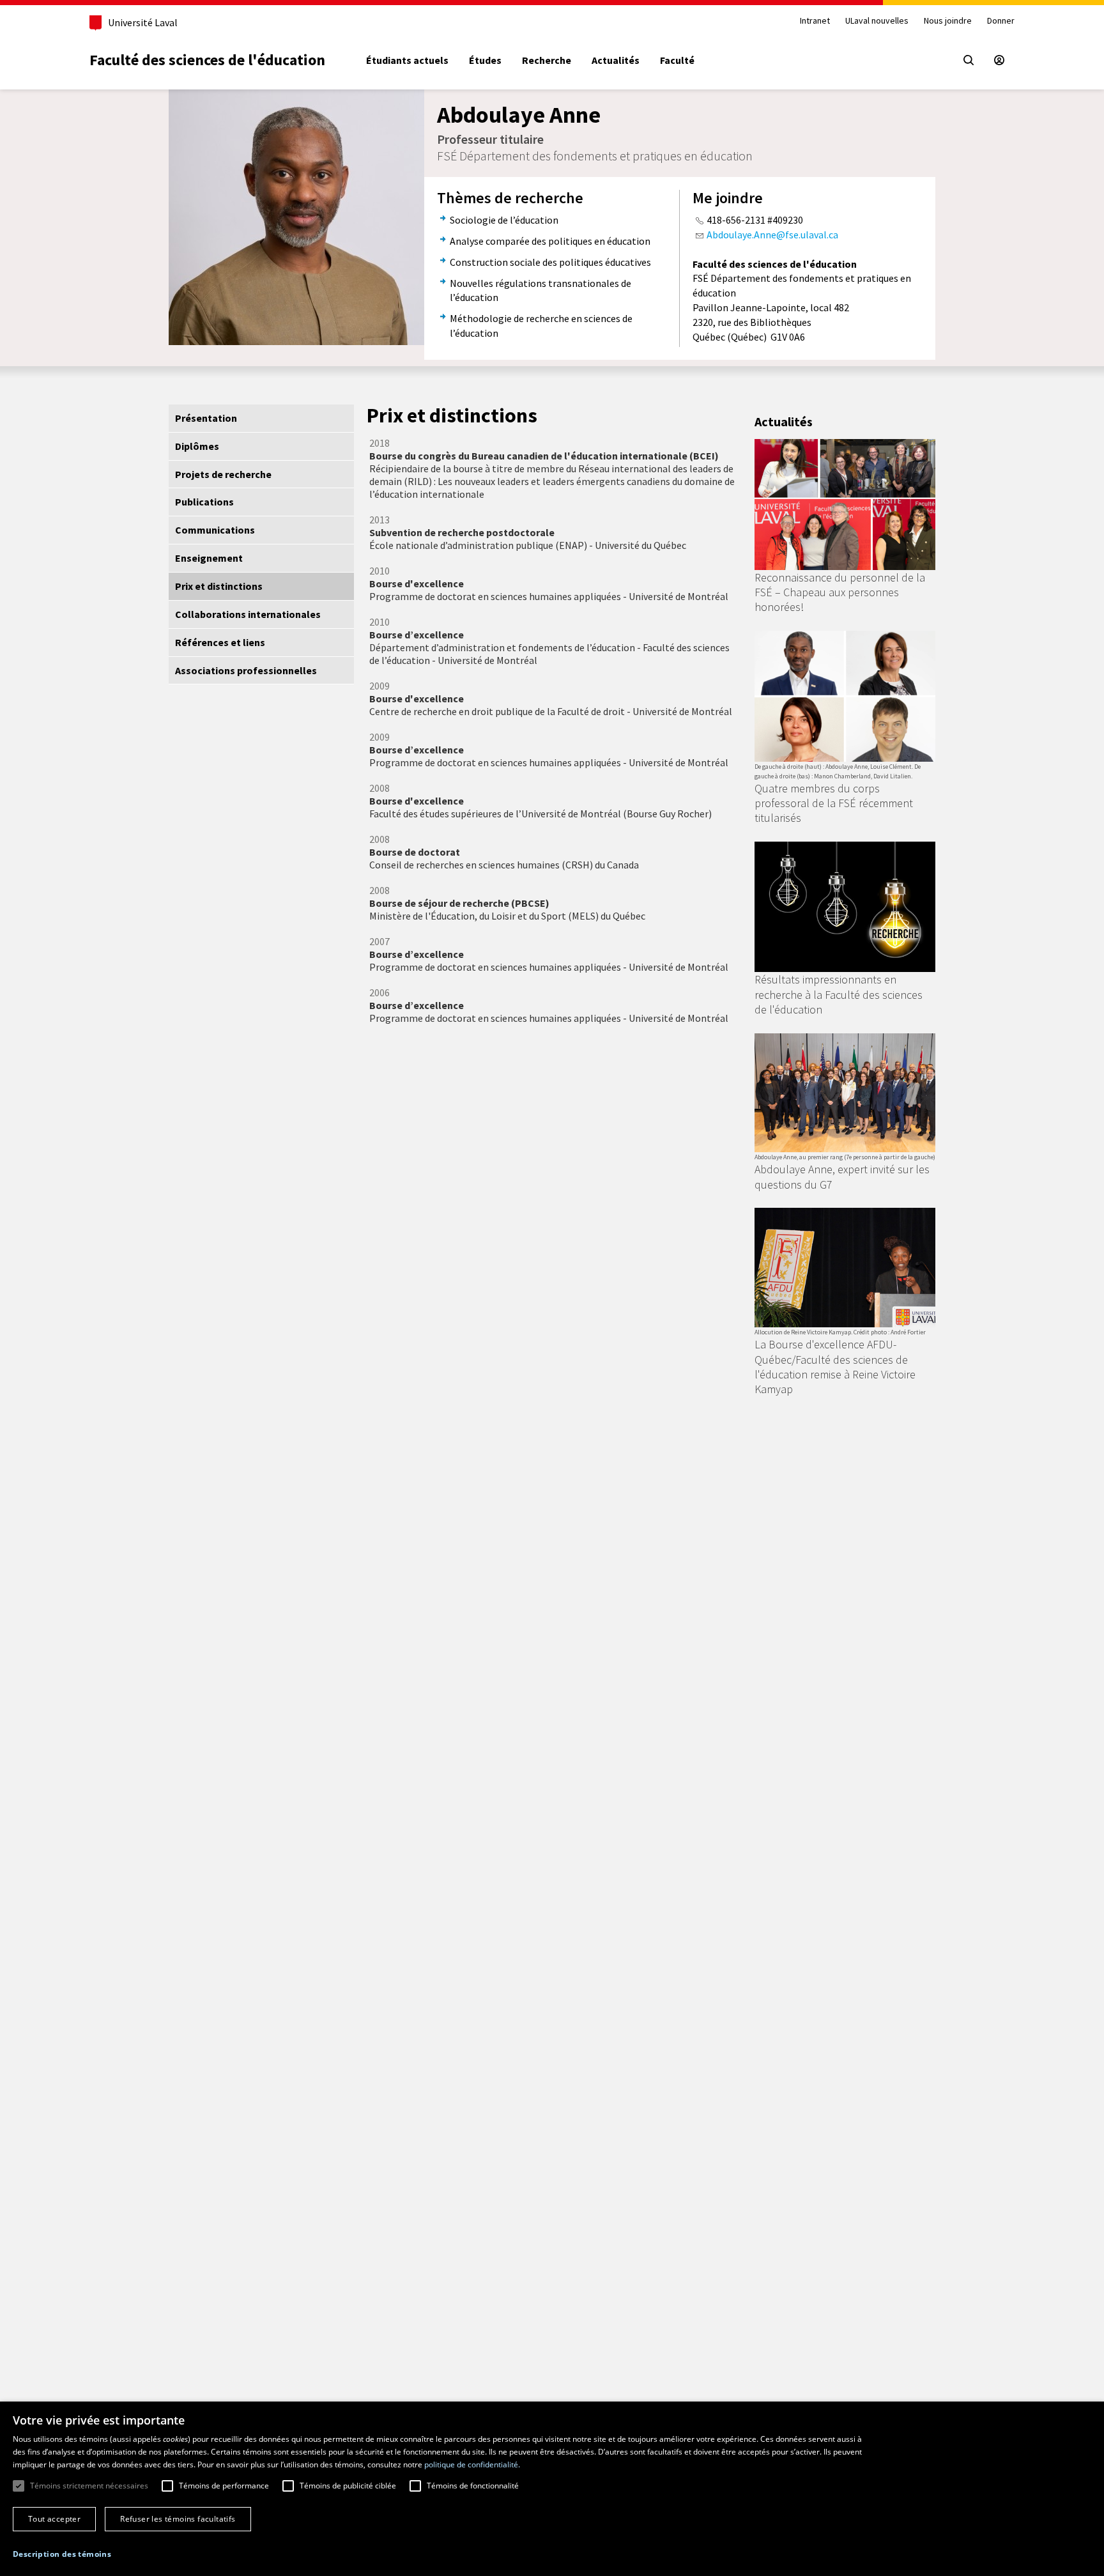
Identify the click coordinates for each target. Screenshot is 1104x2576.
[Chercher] (969, 60)
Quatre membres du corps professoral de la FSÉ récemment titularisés (834, 803)
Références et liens (220, 642)
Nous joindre (948, 21)
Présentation (206, 418)
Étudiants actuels (407, 60)
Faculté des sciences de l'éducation (207, 60)
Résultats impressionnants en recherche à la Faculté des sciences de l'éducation (839, 994)
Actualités (616, 60)
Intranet (815, 21)
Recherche (547, 60)
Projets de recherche (223, 474)
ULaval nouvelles (877, 21)
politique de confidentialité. (472, 2464)
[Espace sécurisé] (999, 60)
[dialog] (552, 2489)
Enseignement (209, 558)
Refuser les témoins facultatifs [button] (178, 2519)
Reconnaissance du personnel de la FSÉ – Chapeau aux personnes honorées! (840, 592)
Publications (204, 502)
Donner (1001, 21)
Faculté (677, 60)
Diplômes (197, 446)
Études (485, 60)
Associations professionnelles (246, 670)
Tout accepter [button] (54, 2519)
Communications (215, 530)
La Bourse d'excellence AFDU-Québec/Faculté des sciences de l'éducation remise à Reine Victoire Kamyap (835, 1367)
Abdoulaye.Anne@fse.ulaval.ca (772, 235)
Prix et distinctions (219, 586)
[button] (62, 2554)
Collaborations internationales (248, 614)
